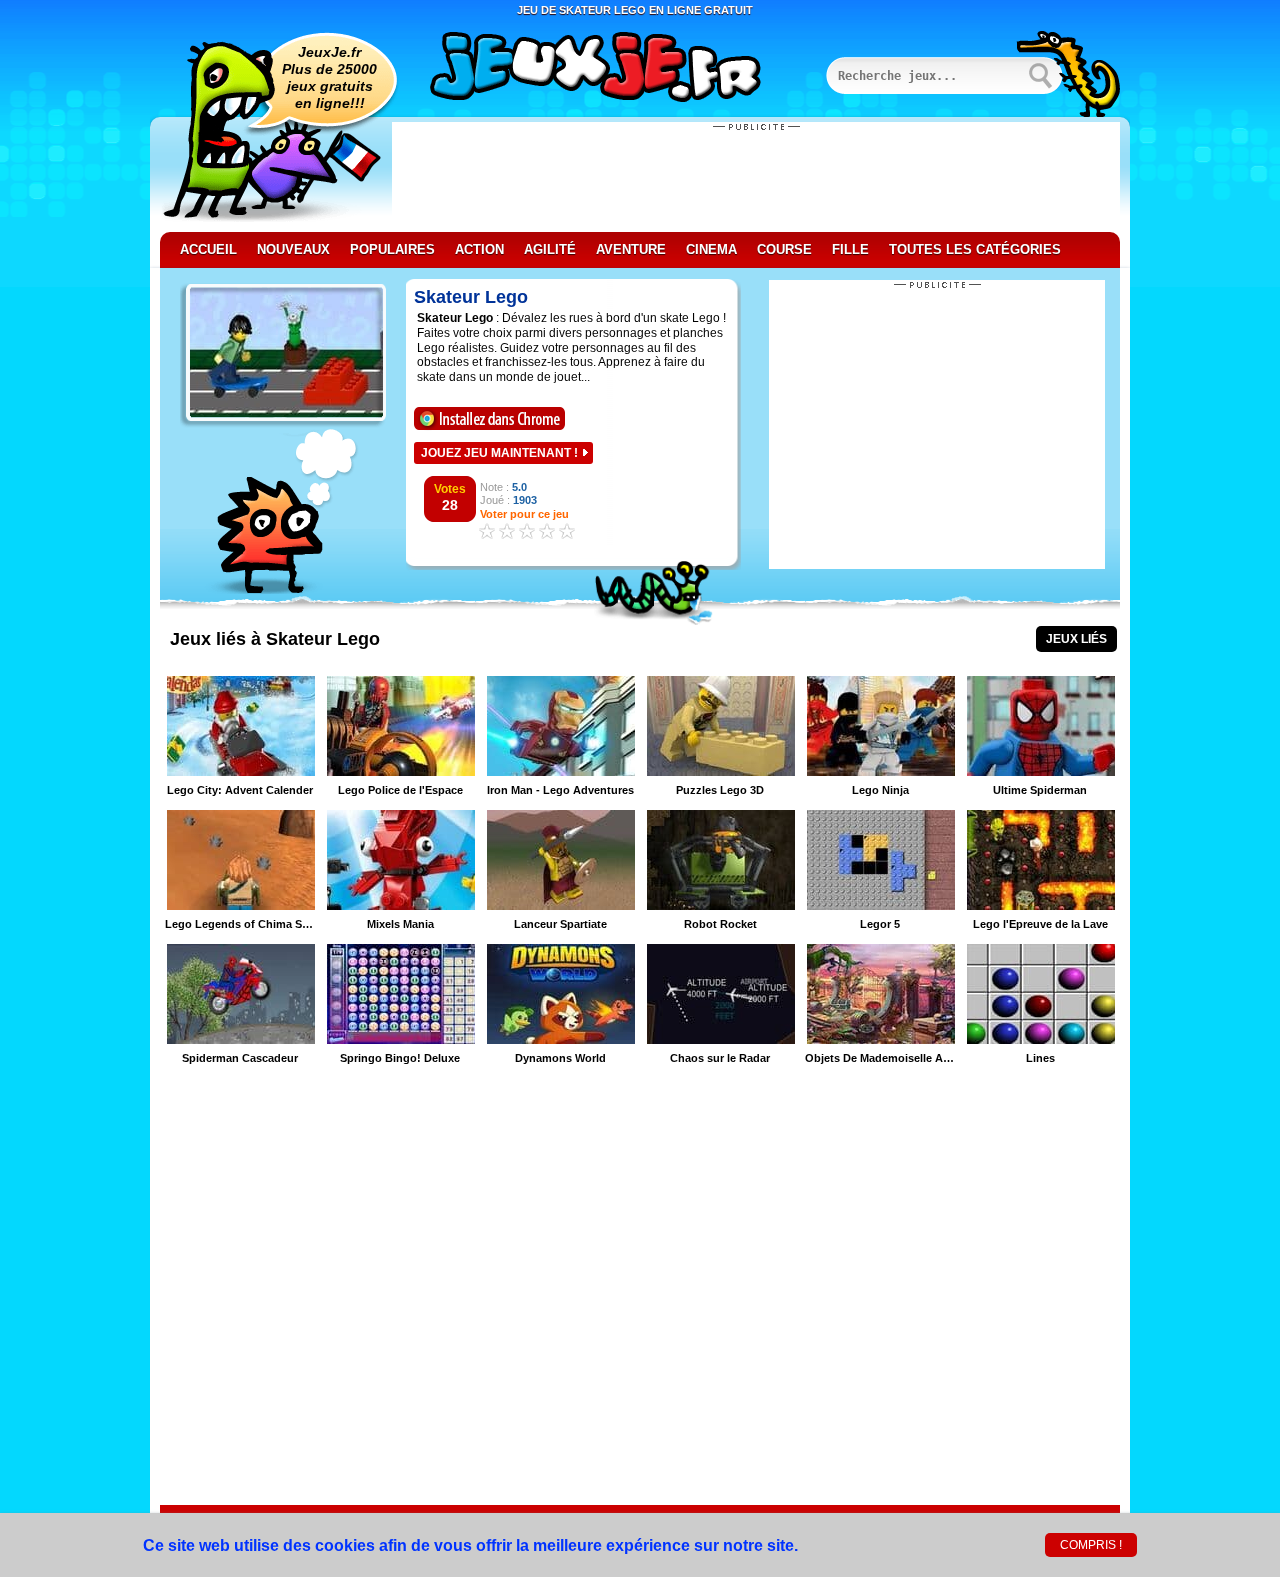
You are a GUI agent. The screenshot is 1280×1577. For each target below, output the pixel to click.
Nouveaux (293, 249)
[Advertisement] (756, 177)
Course (784, 249)
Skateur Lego (471, 297)
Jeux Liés (1076, 639)
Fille (850, 249)
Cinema (711, 249)
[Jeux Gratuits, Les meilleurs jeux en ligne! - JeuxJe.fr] (620, 69)
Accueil (208, 249)
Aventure (631, 249)
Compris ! (1091, 1545)
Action (479, 249)
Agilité (550, 249)
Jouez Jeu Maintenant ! (499, 453)
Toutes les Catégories (975, 249)
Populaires (392, 249)
